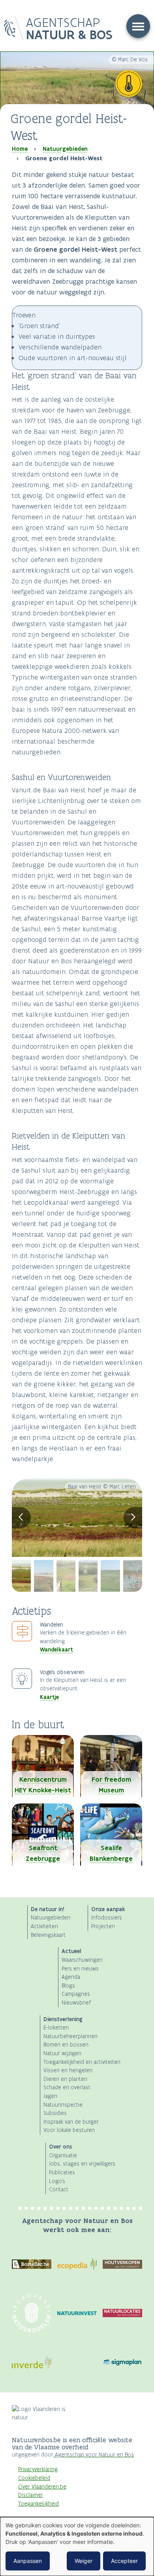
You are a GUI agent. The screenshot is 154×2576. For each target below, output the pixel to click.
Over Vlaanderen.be (42, 2487)
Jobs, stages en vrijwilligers (82, 2164)
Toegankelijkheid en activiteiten (82, 2062)
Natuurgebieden (65, 149)
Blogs (68, 1986)
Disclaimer (31, 2495)
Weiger (84, 2561)
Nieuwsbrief (76, 2003)
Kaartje (49, 1697)
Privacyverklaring (38, 2469)
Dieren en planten (65, 2079)
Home (20, 149)
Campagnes (76, 1994)
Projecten (103, 1926)
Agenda (71, 1977)
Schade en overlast (67, 2087)
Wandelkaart (56, 1650)
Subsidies (55, 2113)
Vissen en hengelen (68, 2070)
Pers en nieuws (80, 1969)
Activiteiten (44, 1926)
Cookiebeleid (34, 2478)
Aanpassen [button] (28, 2561)
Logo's (57, 2181)
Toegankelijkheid (38, 2504)
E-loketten (56, 2028)
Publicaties (62, 2173)
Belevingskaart (48, 1935)
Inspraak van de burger (71, 2122)
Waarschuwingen (82, 1960)
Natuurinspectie (63, 2105)
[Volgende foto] (133, 1518)
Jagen (50, 2096)
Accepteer (124, 2561)
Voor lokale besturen (69, 2130)
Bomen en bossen (66, 2045)
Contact (59, 2190)
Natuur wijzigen (62, 2053)
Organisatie (63, 2156)
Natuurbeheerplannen (70, 2036)
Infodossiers (107, 1918)
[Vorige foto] (21, 1518)
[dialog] (77, 2547)
